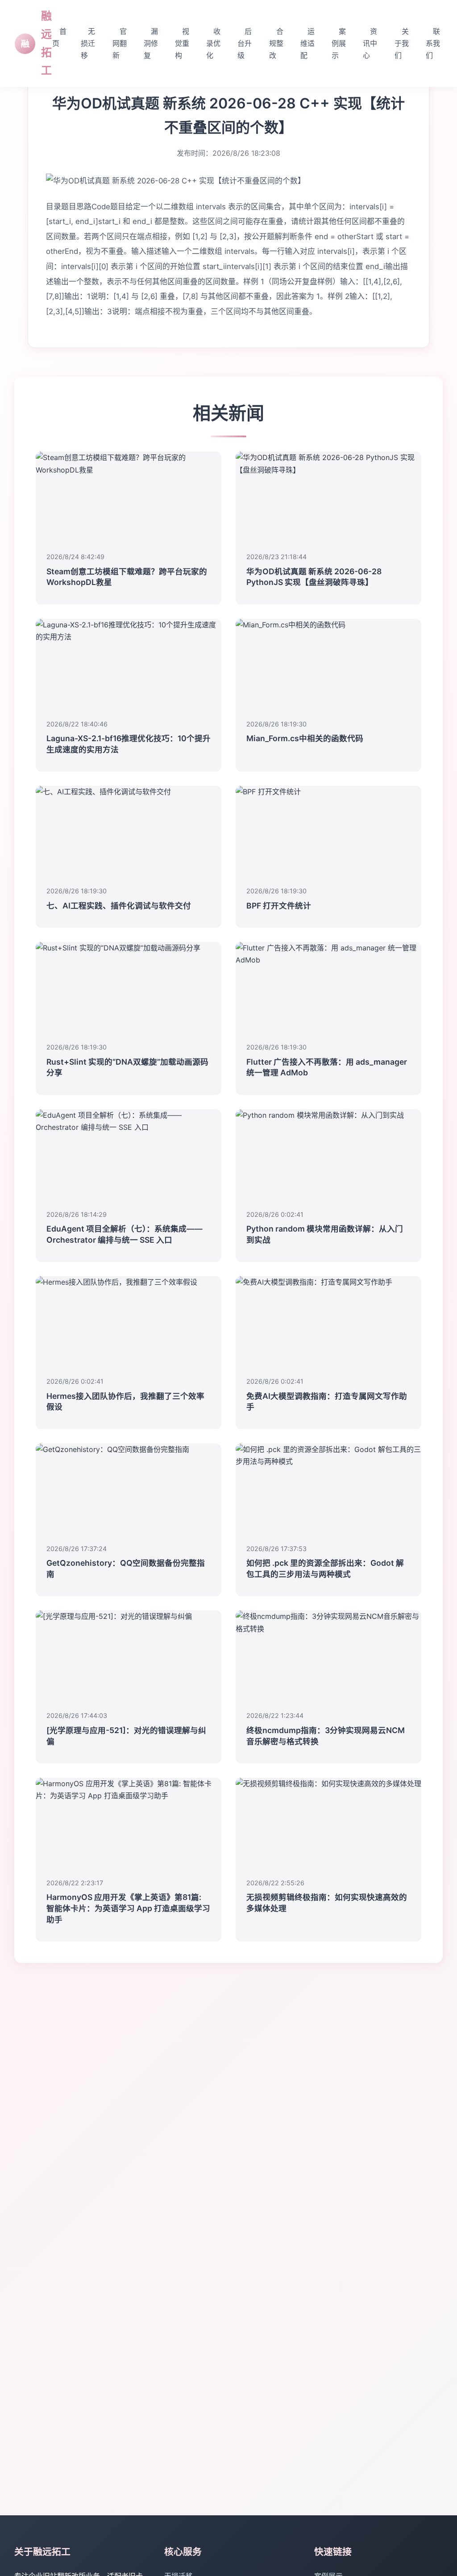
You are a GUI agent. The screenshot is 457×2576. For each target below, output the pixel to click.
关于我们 (402, 43)
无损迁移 (88, 43)
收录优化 (213, 43)
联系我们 (433, 43)
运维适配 (307, 43)
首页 (59, 37)
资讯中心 (370, 43)
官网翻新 (120, 43)
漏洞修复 (151, 43)
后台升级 (245, 43)
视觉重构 (182, 43)
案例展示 (339, 43)
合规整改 (276, 43)
